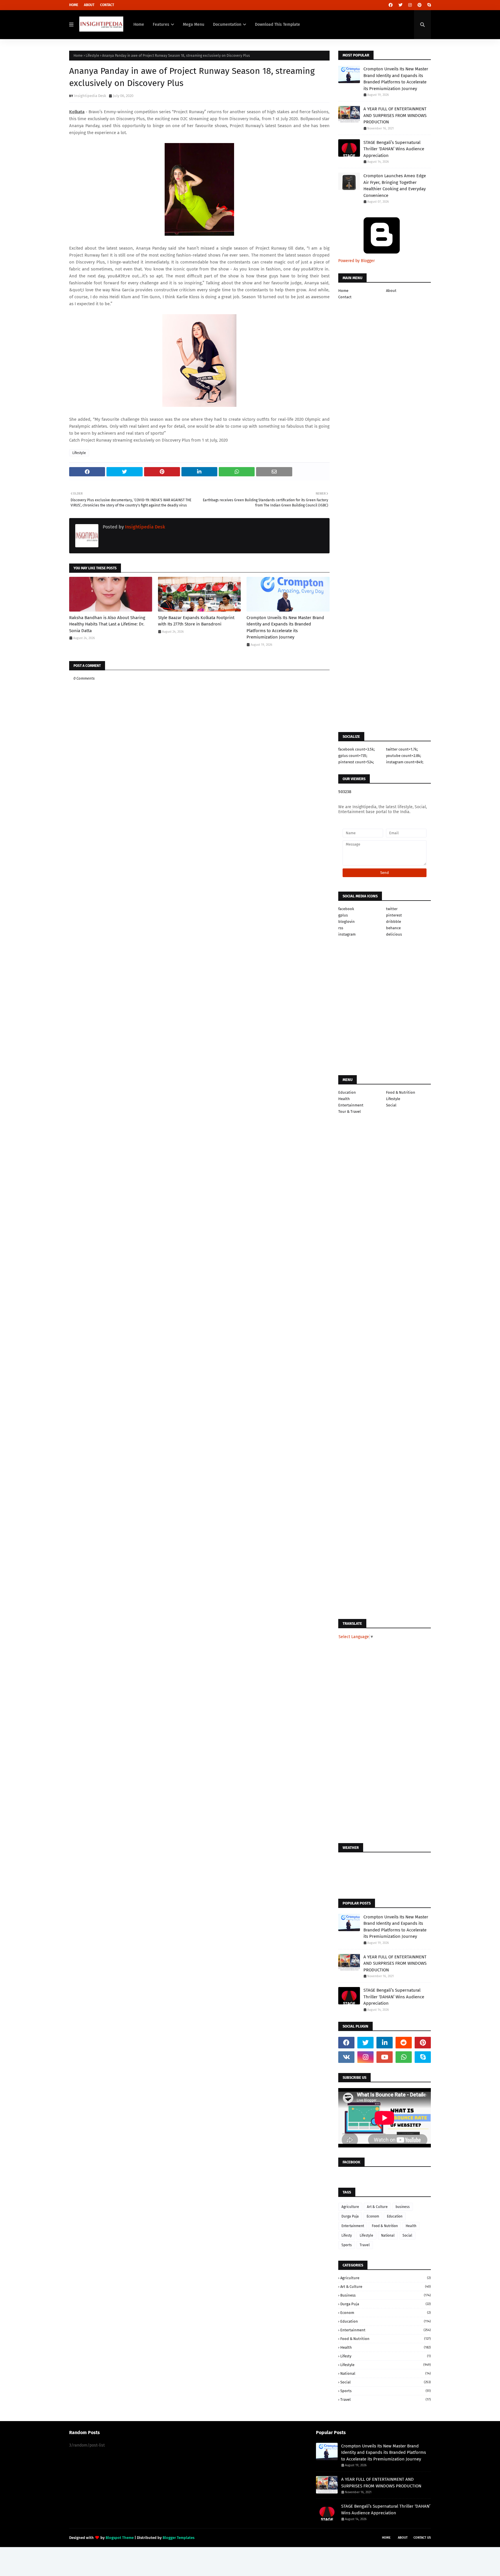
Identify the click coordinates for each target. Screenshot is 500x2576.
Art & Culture (377, 2207)
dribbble (394, 922)
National (388, 2235)
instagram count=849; (405, 762)
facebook (346, 909)
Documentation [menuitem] (227, 24)
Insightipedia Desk (90, 96)
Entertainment (351, 1105)
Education (347, 1092)
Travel (365, 2245)
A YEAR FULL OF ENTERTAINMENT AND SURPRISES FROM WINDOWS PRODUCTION (395, 115)
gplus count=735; (353, 756)
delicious (394, 934)
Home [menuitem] (139, 24)
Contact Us (422, 2538)
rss (341, 928)
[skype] (428, 5)
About (89, 5)
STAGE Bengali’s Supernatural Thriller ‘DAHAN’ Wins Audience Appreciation (394, 149)
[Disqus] (199, 1058)
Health (344, 1099)
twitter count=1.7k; (402, 749)
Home (74, 5)
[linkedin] (385, 2043)
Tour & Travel (350, 1112)
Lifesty (347, 2235)
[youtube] (385, 2057)
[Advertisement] (199, 861)
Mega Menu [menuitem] (194, 24)
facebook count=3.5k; (356, 749)
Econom (373, 2216)
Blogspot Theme (120, 2538)
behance (393, 928)
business (403, 2207)
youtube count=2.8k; (404, 756)
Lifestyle (92, 56)
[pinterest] (420, 5)
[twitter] (400, 5)
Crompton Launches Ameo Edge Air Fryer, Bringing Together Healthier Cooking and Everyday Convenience (395, 186)
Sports (347, 2245)
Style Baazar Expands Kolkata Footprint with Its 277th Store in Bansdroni (196, 621)
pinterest (394, 915)
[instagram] (410, 5)
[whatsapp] (404, 2057)
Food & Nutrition (401, 1092)
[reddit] (404, 2043)
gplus (343, 915)
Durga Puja (350, 2216)
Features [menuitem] (161, 24)
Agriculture (350, 2207)
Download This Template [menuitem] (277, 24)
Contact (107, 5)
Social (391, 1105)
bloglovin (346, 922)
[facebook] (391, 5)
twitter (392, 909)
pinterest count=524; (356, 762)
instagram (347, 934)
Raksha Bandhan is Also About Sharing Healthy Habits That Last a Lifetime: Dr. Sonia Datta (107, 624)
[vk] (346, 2057)
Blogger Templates (179, 2538)
